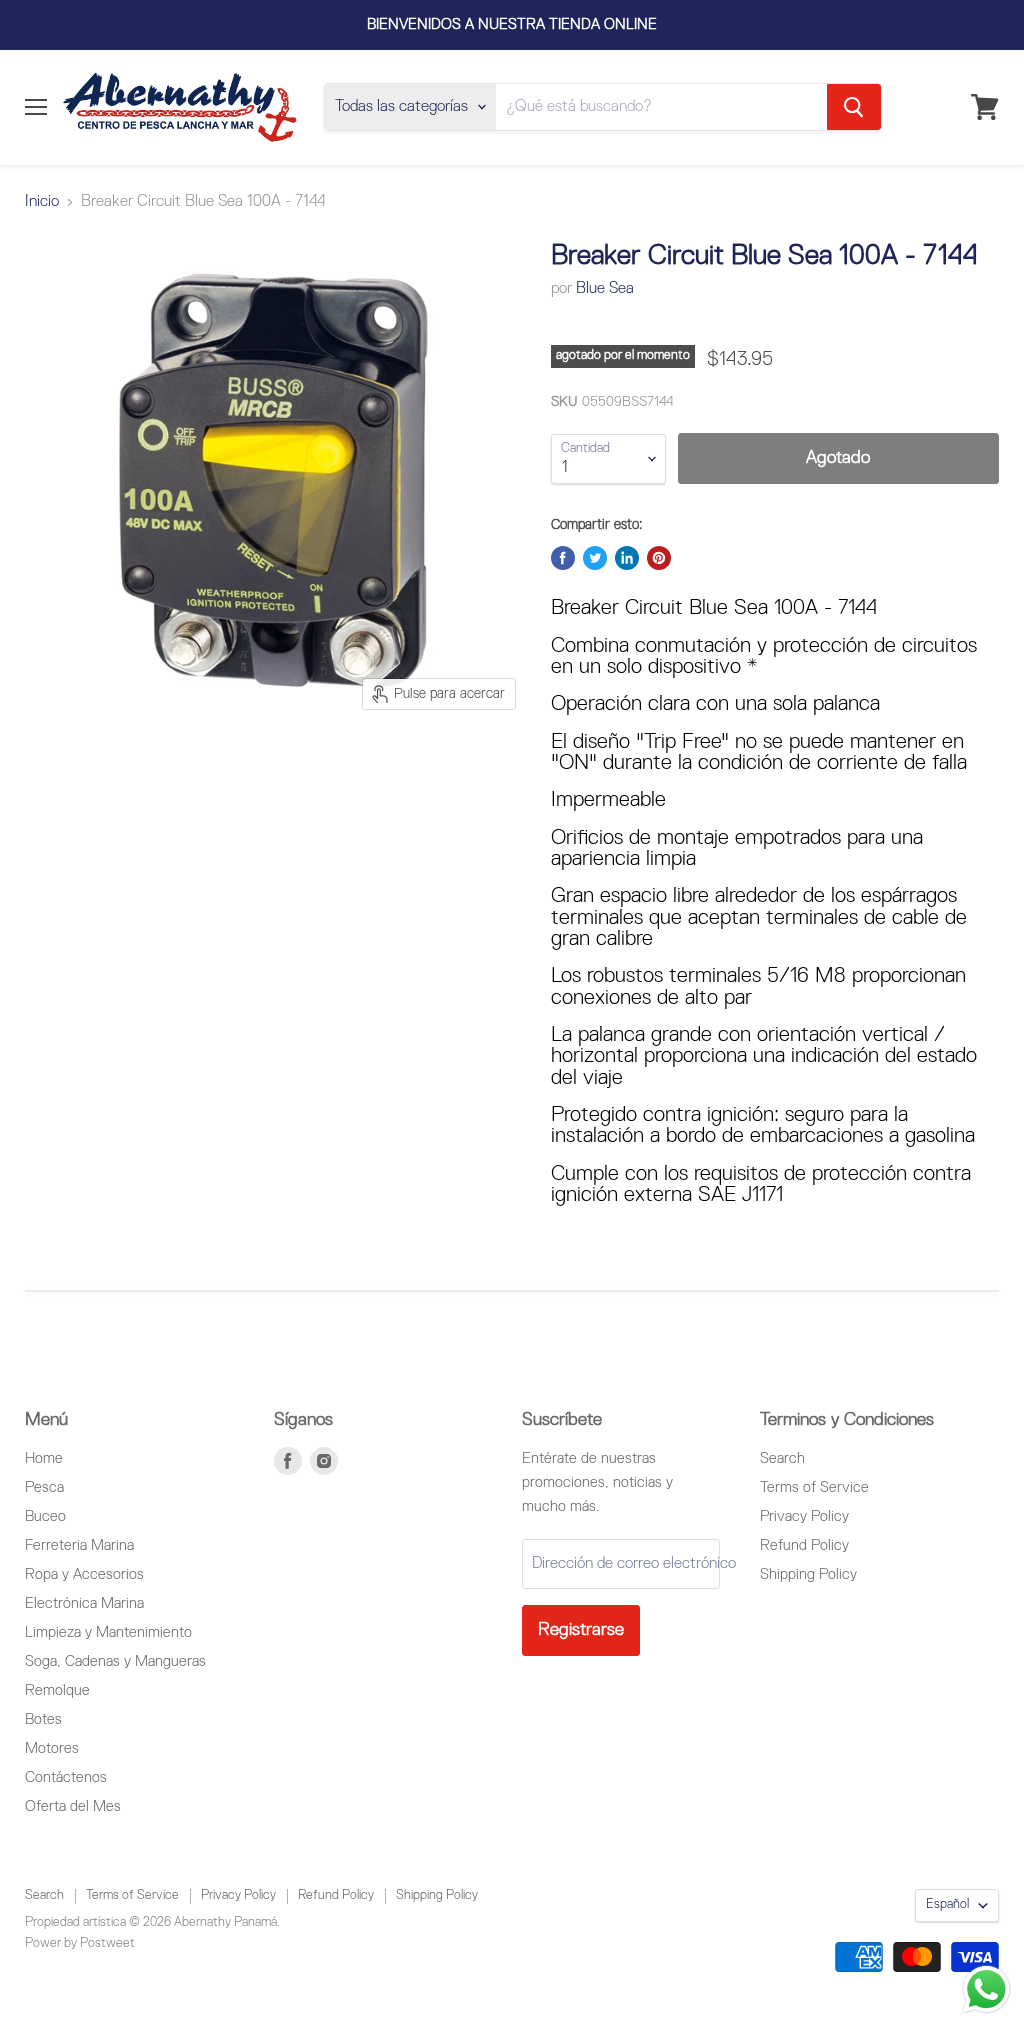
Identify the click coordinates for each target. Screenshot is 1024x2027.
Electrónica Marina (84, 1603)
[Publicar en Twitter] (595, 558)
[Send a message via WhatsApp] (986, 1989)
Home (44, 1458)
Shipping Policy (808, 1574)
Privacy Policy (804, 1516)
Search (782, 1458)
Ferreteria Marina (79, 1545)
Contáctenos (66, 1777)
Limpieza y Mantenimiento (108, 1632)
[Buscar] (854, 107)
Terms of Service (814, 1487)
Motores (52, 1748)
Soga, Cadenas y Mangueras (115, 1661)
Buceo (45, 1516)
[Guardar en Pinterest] (659, 558)
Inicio (42, 202)
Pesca (44, 1487)
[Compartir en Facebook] (563, 558)
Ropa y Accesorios (84, 1574)
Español (947, 1904)
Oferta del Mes (73, 1806)
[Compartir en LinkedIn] (627, 558)
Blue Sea (605, 289)
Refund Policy (804, 1545)
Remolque (57, 1690)
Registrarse (581, 1630)
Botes (43, 1719)
